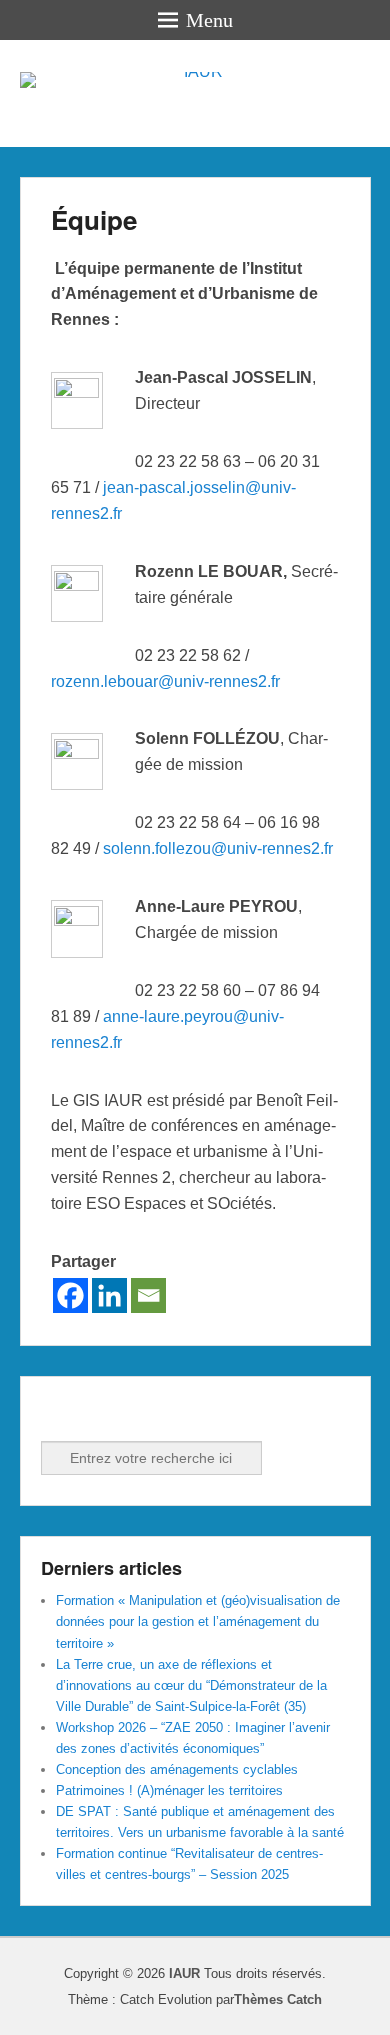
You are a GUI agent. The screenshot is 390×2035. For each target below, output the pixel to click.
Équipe (94, 219)
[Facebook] (70, 1295)
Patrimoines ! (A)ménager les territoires (169, 1790)
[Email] (148, 1295)
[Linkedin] (109, 1295)
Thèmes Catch (278, 1999)
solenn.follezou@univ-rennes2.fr (218, 848)
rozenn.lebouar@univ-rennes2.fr (165, 681)
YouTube (146, 1414)
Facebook (58, 1414)
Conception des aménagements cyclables (177, 1769)
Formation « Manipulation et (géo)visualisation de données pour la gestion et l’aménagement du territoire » (198, 1621)
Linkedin (102, 1414)
